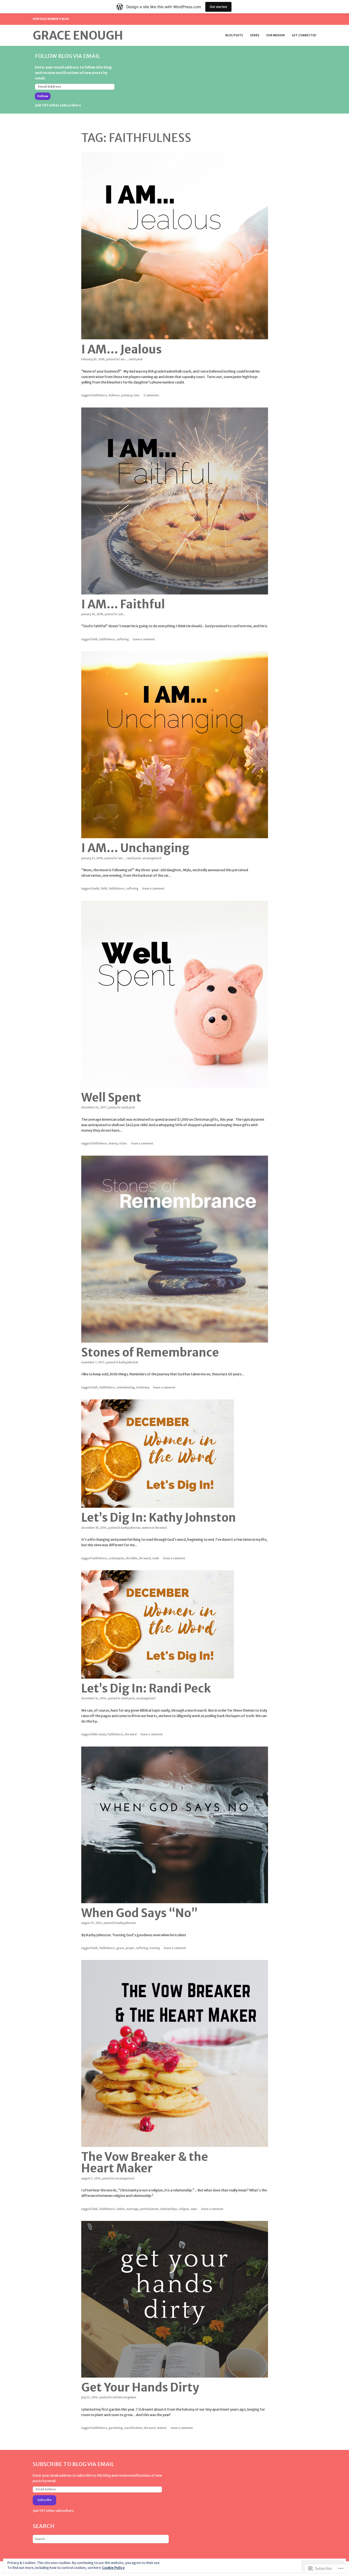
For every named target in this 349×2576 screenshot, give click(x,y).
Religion (184, 2209)
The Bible (132, 1558)
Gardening (116, 2428)
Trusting (155, 1948)
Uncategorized (152, 858)
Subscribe (44, 2500)
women (162, 2428)
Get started (218, 7)
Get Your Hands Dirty (140, 2387)
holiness (114, 395)
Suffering (123, 639)
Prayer (130, 1948)
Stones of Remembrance (150, 1352)
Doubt (95, 889)
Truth (156, 1558)
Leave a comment (144, 639)
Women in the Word (154, 1528)
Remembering (126, 1387)
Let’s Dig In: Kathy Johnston (159, 1518)
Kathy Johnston (129, 1362)
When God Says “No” (139, 1913)
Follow (43, 96)
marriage (133, 2209)
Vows (194, 2209)
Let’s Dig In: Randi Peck (146, 1688)
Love (137, 395)
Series (255, 35)
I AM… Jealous (121, 349)
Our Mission (275, 35)
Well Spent (111, 1097)
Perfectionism (149, 2209)
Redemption (117, 1558)
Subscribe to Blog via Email (73, 2464)
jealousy (127, 395)
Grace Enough (78, 35)
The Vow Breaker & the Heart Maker (145, 2162)
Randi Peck (136, 359)
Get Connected (304, 35)
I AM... (123, 359)
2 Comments (151, 395)
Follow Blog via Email (67, 56)
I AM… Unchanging (135, 848)
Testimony (143, 1387)
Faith (94, 639)
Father (121, 2209)
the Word (145, 1558)
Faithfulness (99, 395)
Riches (123, 1143)
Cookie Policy (113, 2568)
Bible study (99, 1734)
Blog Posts (234, 35)
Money (113, 1143)
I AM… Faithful (123, 604)
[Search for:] (101, 2539)
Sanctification (133, 2428)
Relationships (169, 2209)
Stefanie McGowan (124, 2397)
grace (120, 1948)
